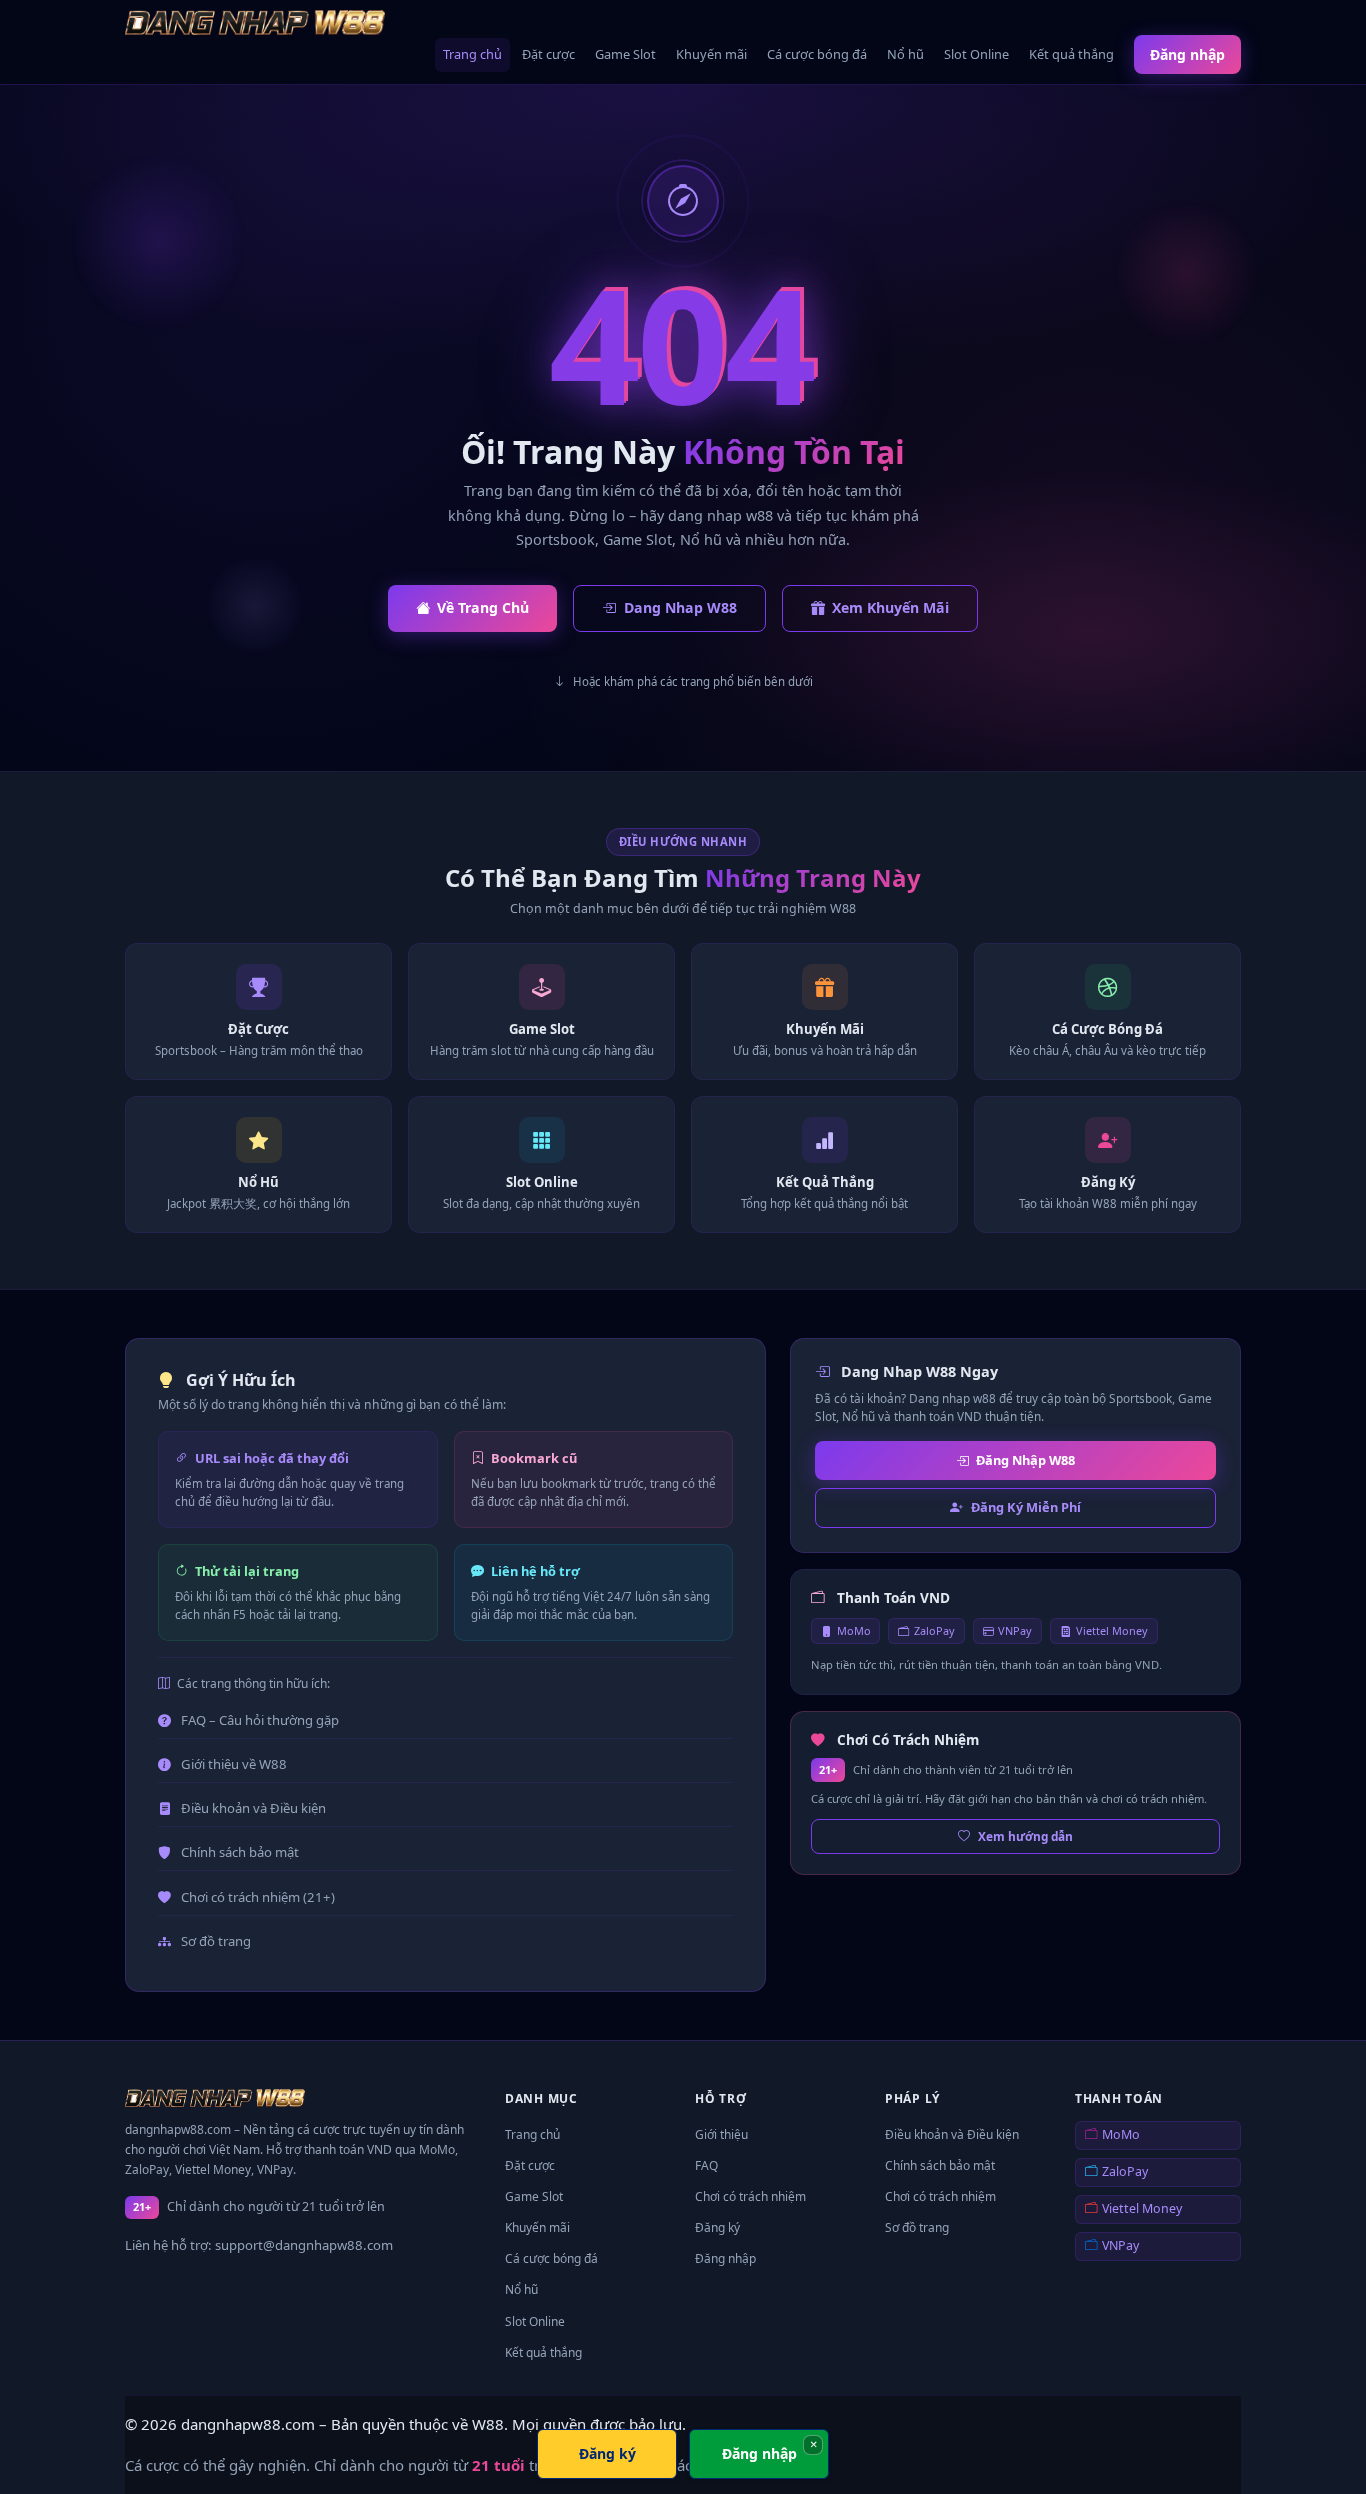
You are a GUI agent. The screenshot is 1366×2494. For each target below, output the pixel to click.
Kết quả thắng (1071, 54)
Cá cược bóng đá (817, 54)
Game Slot (625, 54)
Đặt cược (548, 54)
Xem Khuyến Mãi (890, 607)
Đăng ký (717, 2227)
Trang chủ (472, 54)
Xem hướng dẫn (1025, 1836)
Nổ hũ (905, 54)
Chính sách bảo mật (240, 1852)
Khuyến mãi (711, 54)
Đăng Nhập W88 (1025, 1460)
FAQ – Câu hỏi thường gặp (260, 1720)
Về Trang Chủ (483, 607)
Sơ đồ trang (216, 1941)
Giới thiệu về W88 (234, 1764)
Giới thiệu (721, 2134)
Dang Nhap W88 (680, 607)
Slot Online (976, 54)
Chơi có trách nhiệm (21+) (258, 1897)
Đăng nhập (1187, 54)
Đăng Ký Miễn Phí (1026, 1507)
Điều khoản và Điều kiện (253, 1808)
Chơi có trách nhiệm (750, 2196)
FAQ (706, 2165)
